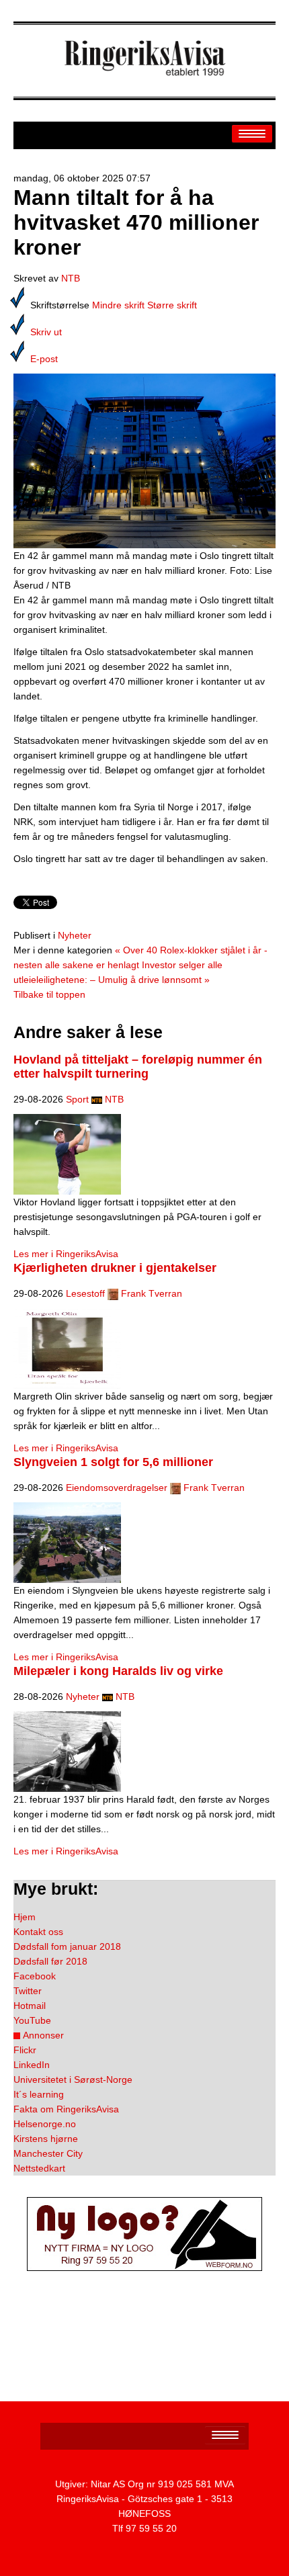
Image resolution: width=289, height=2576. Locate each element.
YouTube (32, 2020)
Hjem (25, 1917)
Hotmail (30, 2006)
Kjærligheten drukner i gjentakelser (115, 1268)
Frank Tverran (152, 1293)
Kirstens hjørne (46, 2139)
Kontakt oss (38, 1932)
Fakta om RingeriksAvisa (66, 2109)
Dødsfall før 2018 (50, 1961)
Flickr (25, 2050)
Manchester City (48, 2153)
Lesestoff (85, 1293)
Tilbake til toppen (49, 994)
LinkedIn (32, 2065)
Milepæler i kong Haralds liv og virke (118, 1671)
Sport (77, 1099)
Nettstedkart (39, 2168)
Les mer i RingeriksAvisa (66, 1254)
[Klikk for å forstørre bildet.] (144, 460)
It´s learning (39, 2094)
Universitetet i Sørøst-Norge (73, 2079)
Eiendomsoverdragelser (117, 1488)
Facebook (35, 1976)
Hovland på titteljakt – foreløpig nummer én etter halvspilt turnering (138, 1067)
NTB (71, 278)
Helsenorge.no (45, 2124)
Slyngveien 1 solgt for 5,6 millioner (113, 1462)
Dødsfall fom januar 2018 (67, 1946)
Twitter (28, 1991)
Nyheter (75, 935)
